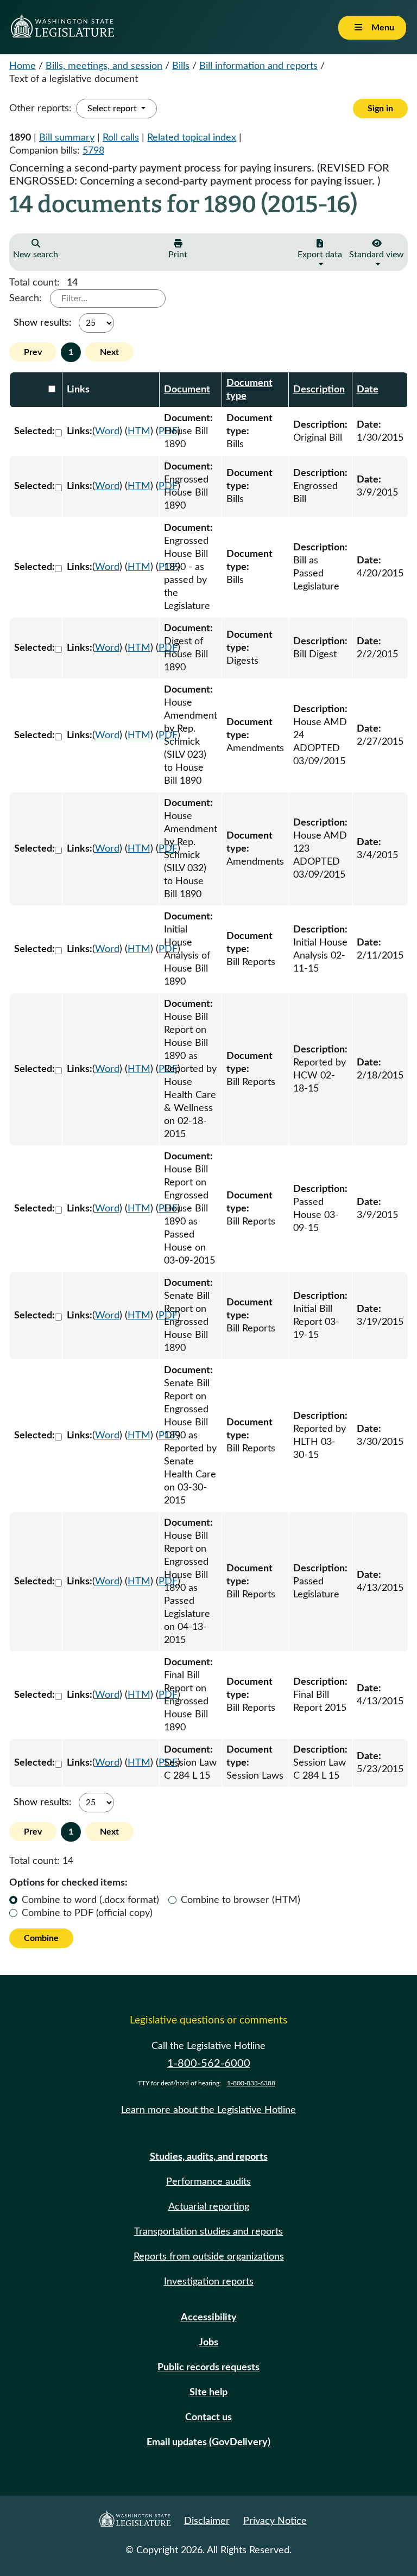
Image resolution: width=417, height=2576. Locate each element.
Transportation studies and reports (208, 2232)
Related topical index (192, 138)
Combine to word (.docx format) (90, 1900)
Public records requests (208, 2368)
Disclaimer (207, 2521)
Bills (181, 66)
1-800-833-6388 (251, 2083)
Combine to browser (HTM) (241, 1900)
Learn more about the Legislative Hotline (208, 2110)
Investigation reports (209, 2282)
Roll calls (121, 138)
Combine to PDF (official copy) (87, 1913)
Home (23, 66)
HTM (139, 432)
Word (107, 432)
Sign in (380, 109)
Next (109, 352)
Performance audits (208, 2182)
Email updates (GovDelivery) (208, 2442)
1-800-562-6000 (209, 2064)
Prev (33, 352)
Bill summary (67, 138)
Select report (113, 109)
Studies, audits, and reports (209, 2157)
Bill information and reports (258, 66)
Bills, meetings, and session (104, 66)
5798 (93, 151)
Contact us (208, 2418)
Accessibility (209, 2318)
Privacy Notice (275, 2521)
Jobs (208, 2343)
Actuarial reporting (209, 2207)
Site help (208, 2393)
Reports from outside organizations (209, 2257)
